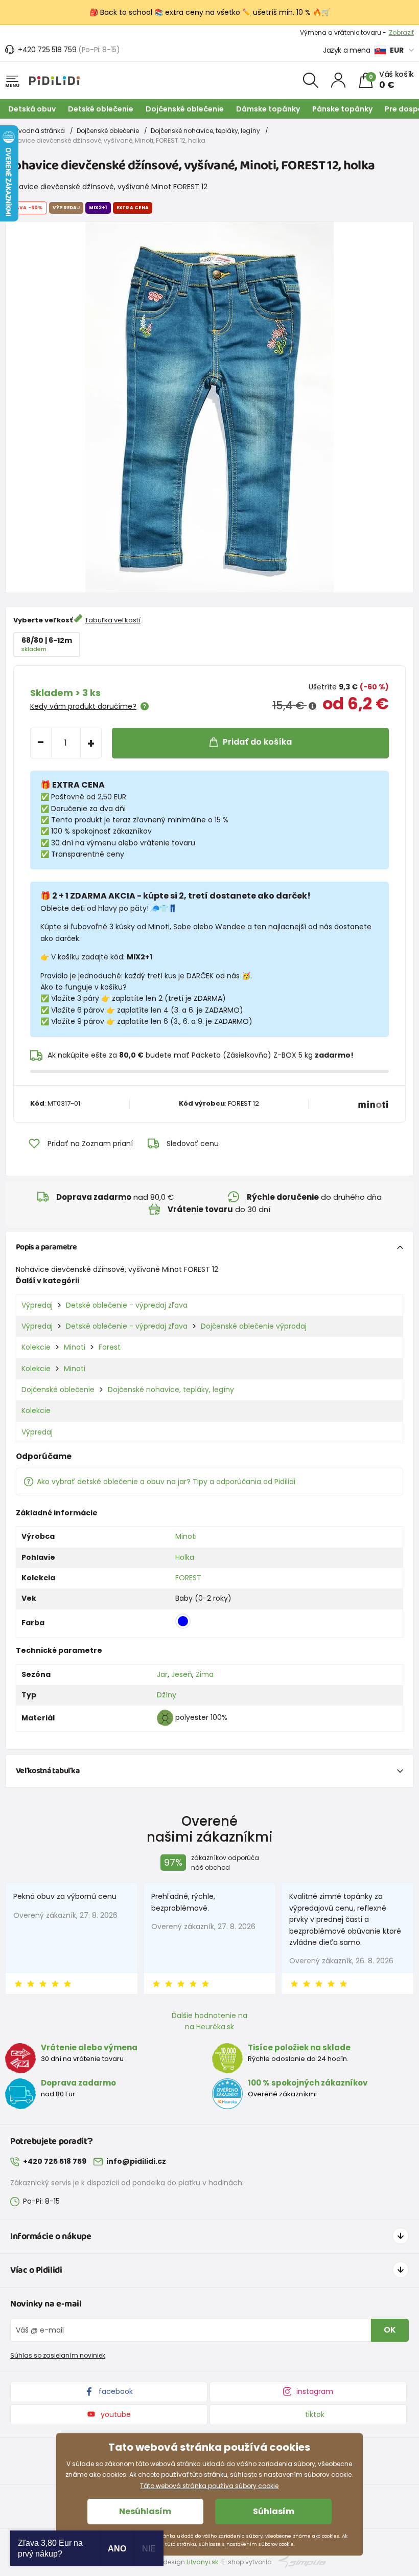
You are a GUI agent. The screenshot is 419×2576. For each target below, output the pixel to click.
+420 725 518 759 (47, 50)
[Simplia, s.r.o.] (302, 2561)
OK (390, 2330)
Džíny (167, 1695)
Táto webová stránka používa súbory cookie (209, 2486)
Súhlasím (274, 2511)
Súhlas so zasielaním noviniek (58, 2355)
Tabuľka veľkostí (113, 620)
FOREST (188, 1578)
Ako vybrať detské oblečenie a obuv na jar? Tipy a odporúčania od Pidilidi (166, 1482)
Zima (205, 1674)
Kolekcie (36, 1347)
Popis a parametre (46, 1247)
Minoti (75, 1347)
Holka (185, 1557)
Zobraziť (401, 32)
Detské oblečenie (101, 109)
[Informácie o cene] (312, 706)
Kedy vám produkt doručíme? (83, 706)
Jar (162, 1674)
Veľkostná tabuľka (48, 1771)
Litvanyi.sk (202, 2562)
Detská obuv (32, 109)
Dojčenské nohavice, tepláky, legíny (205, 131)
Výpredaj (37, 1305)
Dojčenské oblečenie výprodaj (254, 1326)
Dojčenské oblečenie (185, 109)
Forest (110, 1347)
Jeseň (182, 1674)
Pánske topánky (342, 109)
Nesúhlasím (145, 2511)
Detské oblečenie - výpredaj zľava (127, 1305)
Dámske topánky (268, 109)
